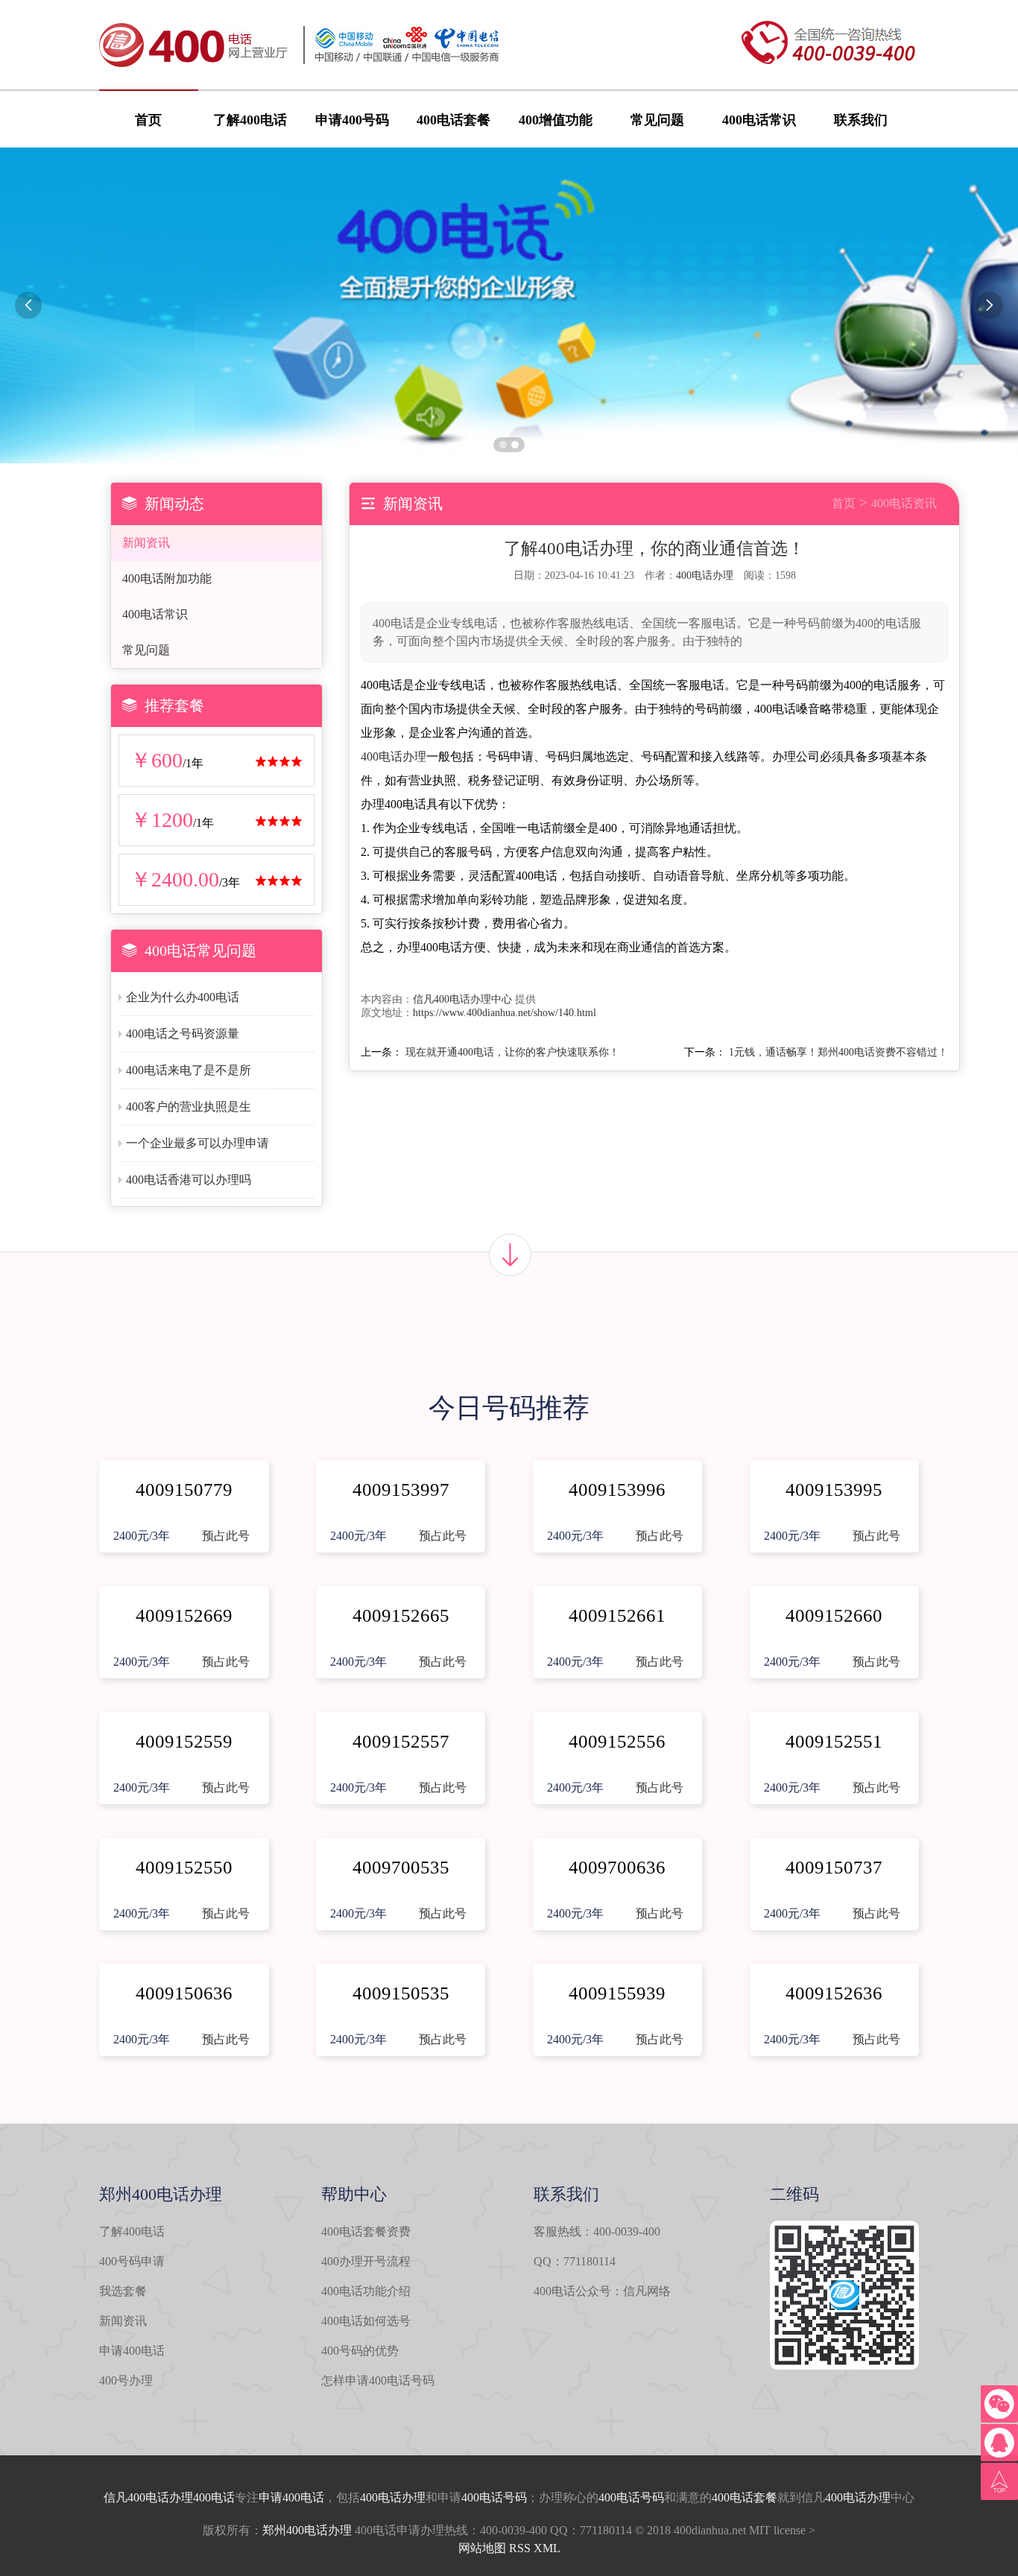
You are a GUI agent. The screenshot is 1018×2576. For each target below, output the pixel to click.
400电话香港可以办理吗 (189, 1180)
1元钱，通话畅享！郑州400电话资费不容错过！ (838, 1052)
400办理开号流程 (366, 2261)
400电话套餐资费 (366, 2231)
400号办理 (126, 2380)
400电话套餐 (453, 120)
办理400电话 (202, 2497)
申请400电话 (132, 2351)
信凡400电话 (136, 2497)
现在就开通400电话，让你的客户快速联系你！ (512, 1052)
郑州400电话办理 (307, 2530)
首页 (148, 120)
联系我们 (861, 120)
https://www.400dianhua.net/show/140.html (505, 1013)
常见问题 (657, 120)
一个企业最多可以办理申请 (197, 1143)
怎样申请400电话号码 (378, 2380)
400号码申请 (132, 2261)
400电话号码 (494, 2497)
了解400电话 (250, 120)
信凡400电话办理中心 (462, 999)
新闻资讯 (146, 543)
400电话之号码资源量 (183, 1034)
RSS (520, 2548)
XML (547, 2548)
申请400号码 (352, 120)
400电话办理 (705, 575)
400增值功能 (556, 120)
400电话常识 (759, 120)
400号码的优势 (360, 2351)
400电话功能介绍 (366, 2291)
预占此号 (226, 1536)
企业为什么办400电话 (183, 997)
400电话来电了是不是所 (189, 1070)
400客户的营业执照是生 (189, 1107)
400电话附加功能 (167, 578)
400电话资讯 (904, 503)
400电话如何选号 (366, 2321)
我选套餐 (123, 2291)
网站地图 (482, 2548)
